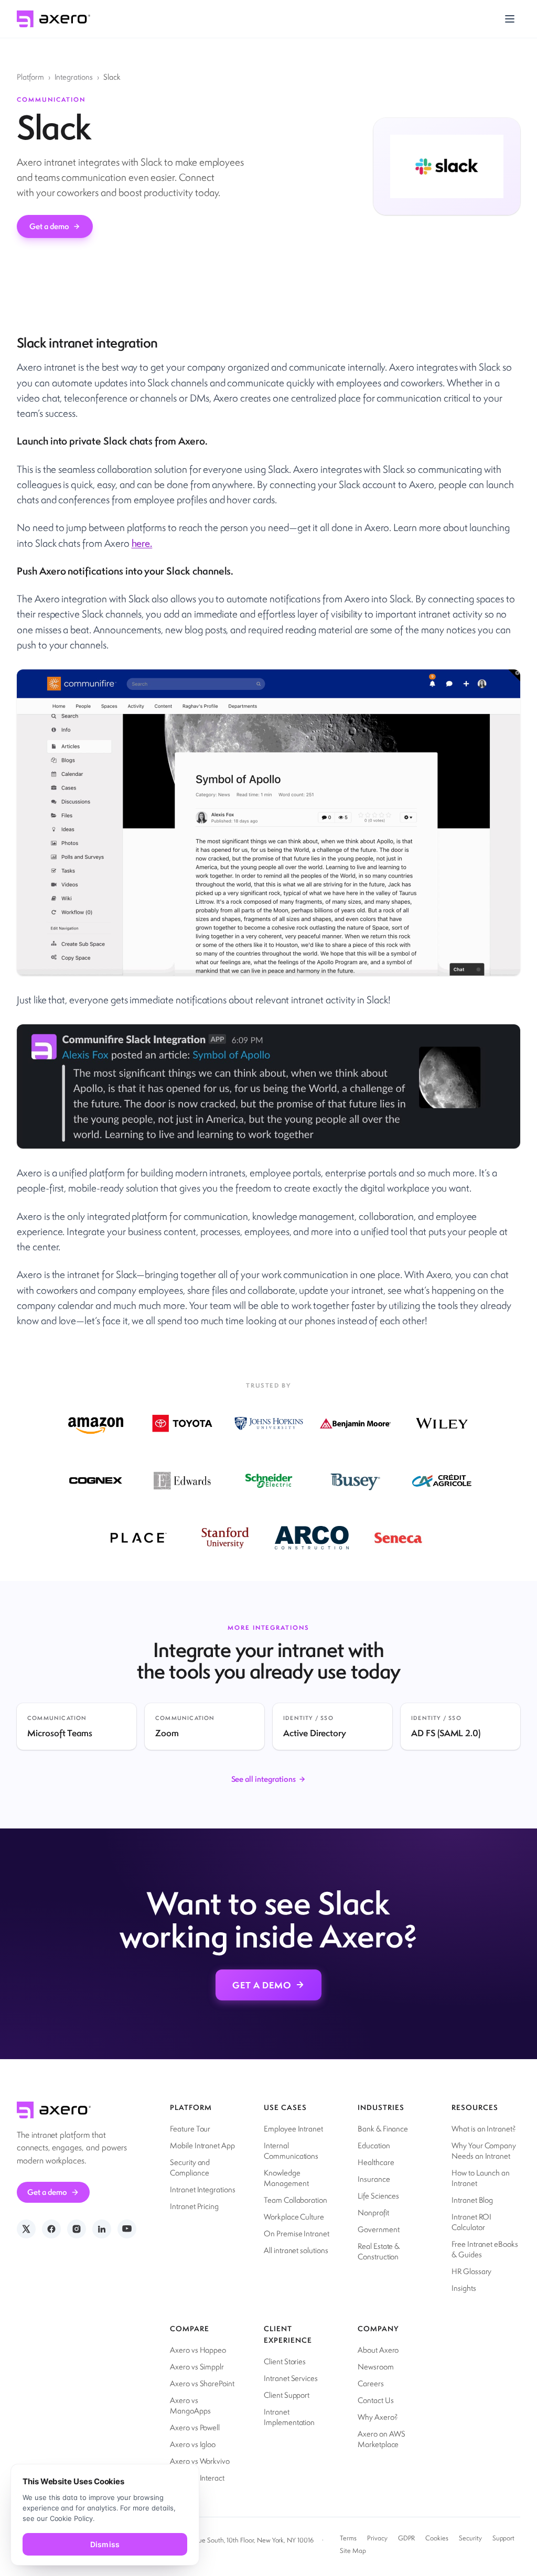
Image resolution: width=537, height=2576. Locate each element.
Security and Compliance (190, 2167)
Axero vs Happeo (198, 2350)
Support (504, 2538)
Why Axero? (378, 2417)
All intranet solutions (296, 2250)
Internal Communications (291, 2151)
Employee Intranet (293, 2129)
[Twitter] (26, 2229)
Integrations (74, 77)
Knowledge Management (286, 2178)
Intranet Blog (472, 2200)
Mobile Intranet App (202, 2145)
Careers (371, 2383)
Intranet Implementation (289, 2417)
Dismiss (105, 2544)
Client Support (287, 2395)
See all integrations (264, 1779)
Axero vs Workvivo (200, 2461)
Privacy (377, 2538)
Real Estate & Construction (379, 2251)
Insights (464, 2288)
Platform (30, 77)
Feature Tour (190, 2129)
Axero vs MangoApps (190, 2405)
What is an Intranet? (484, 2129)
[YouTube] (127, 2229)
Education (374, 2145)
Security (470, 2538)
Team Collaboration (296, 2200)
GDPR (407, 2538)
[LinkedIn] (102, 2229)
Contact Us (375, 2400)
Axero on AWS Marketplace (382, 2439)
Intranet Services (291, 2378)
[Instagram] (77, 2229)
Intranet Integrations (203, 2189)
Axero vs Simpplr (197, 2367)
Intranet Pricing (194, 2206)
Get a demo (49, 226)
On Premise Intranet (297, 2233)
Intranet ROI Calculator (471, 2222)
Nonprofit (373, 2212)
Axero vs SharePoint (202, 2383)
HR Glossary (471, 2271)
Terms (348, 2538)
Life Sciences (378, 2196)
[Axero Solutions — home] (53, 19)
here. (142, 543)
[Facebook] (51, 2229)
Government (378, 2229)
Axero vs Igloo (193, 2444)
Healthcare (376, 2162)
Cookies (437, 2538)
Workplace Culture (294, 2217)
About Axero (378, 2350)
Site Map (353, 2551)
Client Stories (285, 2361)
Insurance (374, 2179)
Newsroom (376, 2367)
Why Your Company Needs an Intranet (484, 2151)
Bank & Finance (383, 2129)
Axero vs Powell (195, 2427)
